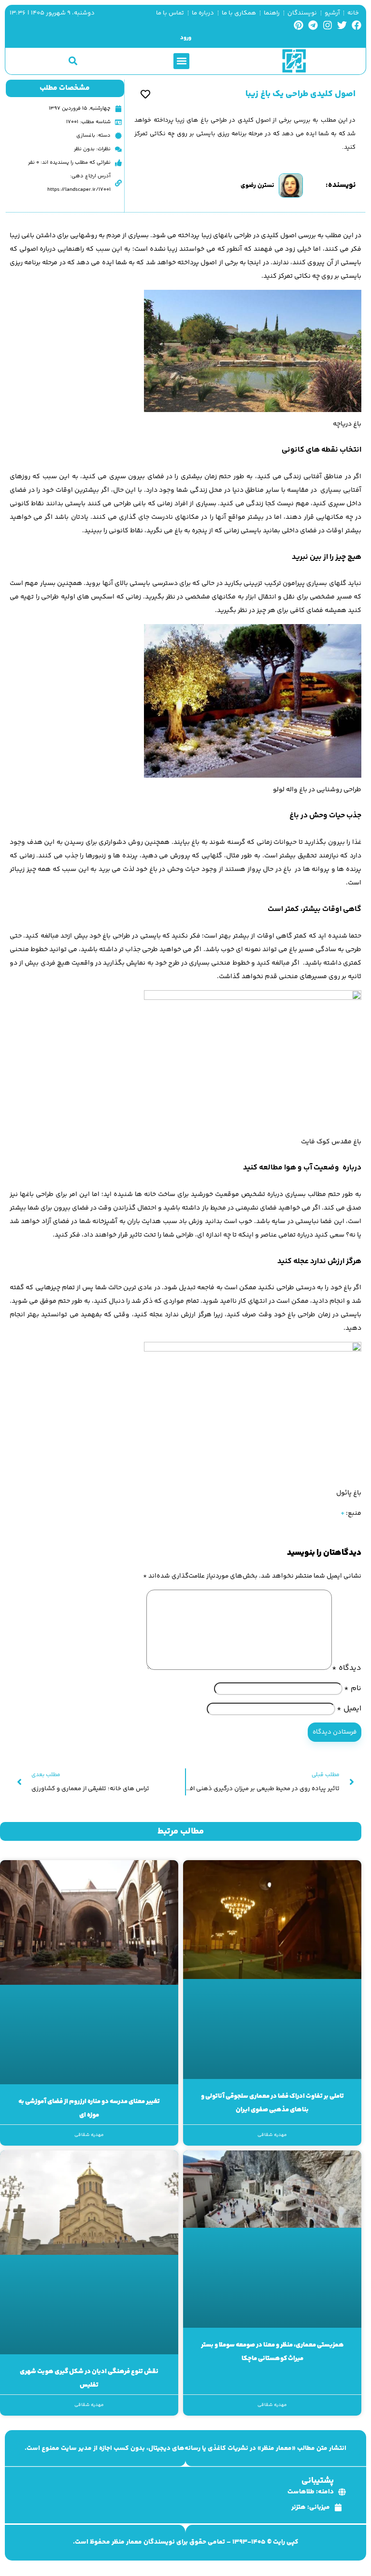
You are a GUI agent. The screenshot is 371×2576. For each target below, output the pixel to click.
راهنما (272, 13)
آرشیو (332, 13)
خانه (353, 13)
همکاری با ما (239, 13)
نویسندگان (302, 13)
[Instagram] (328, 25)
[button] (181, 61)
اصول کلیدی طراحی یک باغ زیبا (300, 94)
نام (353, 1688)
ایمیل (349, 1709)
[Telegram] (313, 25)
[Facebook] (357, 25)
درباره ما (203, 13)
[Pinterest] (299, 25)
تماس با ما (170, 13)
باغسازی (86, 135)
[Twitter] (342, 25)
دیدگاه (347, 1668)
